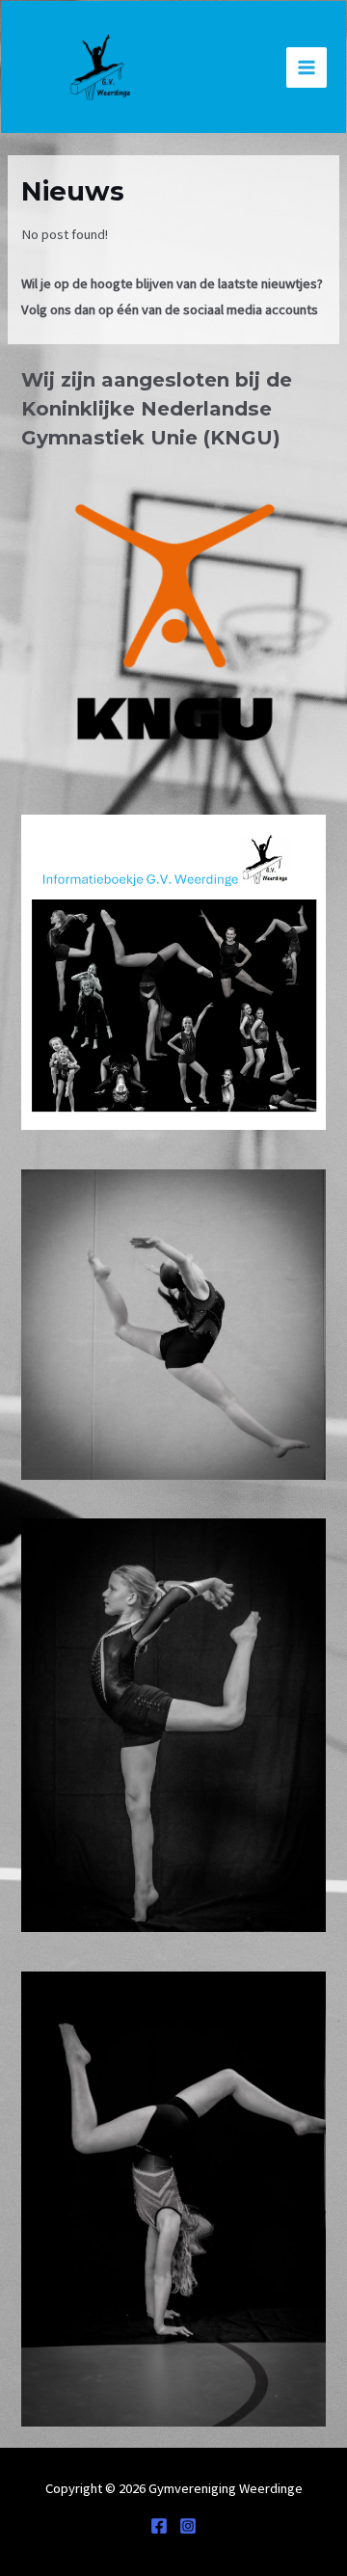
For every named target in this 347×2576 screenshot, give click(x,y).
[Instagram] (188, 2526)
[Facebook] (159, 2526)
